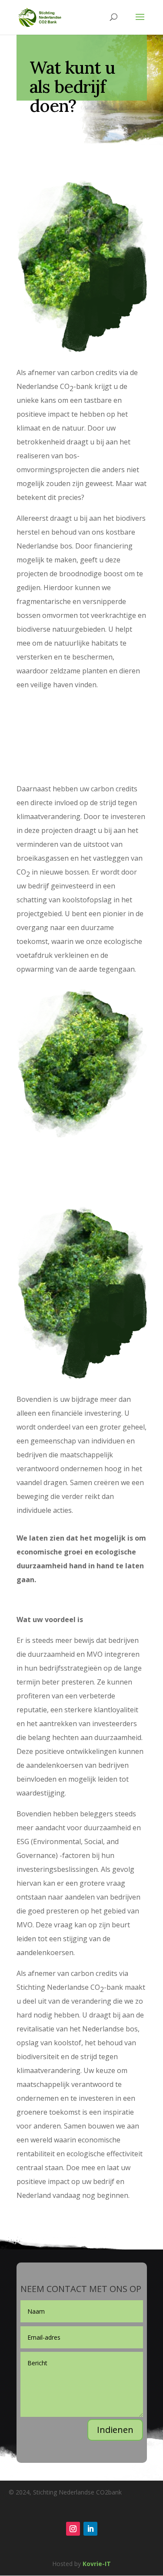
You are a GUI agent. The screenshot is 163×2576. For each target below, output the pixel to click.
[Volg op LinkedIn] (90, 2529)
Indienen (115, 2430)
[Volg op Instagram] (73, 2529)
